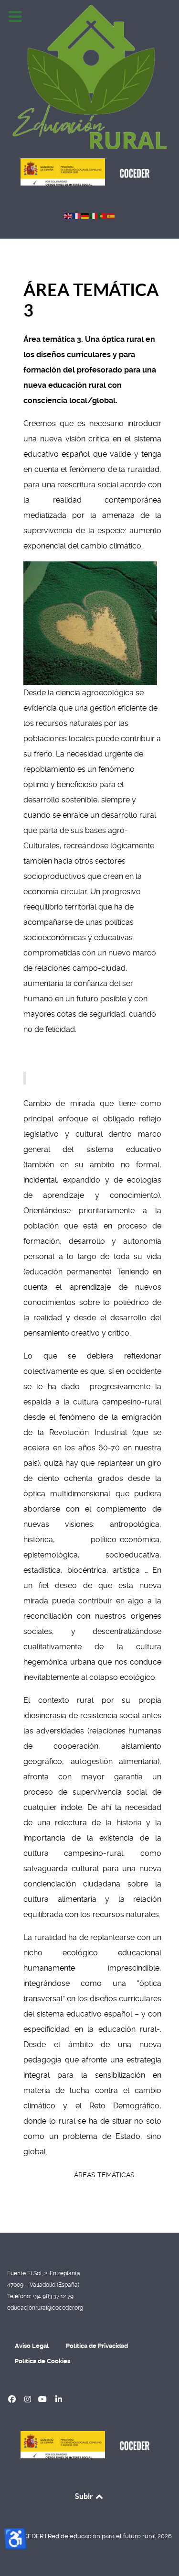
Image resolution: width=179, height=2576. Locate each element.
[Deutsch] (85, 215)
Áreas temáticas (104, 2175)
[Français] (77, 215)
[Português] (103, 215)
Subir (85, 2496)
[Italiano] (94, 215)
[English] (68, 215)
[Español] (111, 215)
